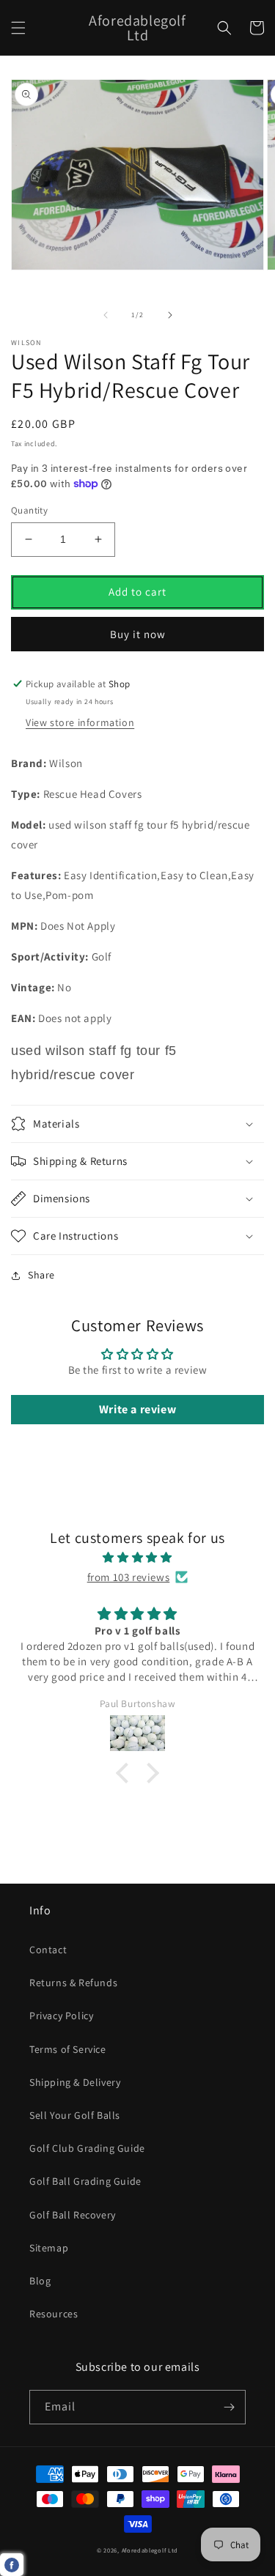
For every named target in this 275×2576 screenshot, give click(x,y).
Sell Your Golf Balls (75, 2115)
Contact (48, 1950)
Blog (40, 2281)
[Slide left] (106, 315)
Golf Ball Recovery (73, 2215)
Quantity (29, 510)
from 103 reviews (129, 1577)
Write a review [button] (137, 1409)
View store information (80, 722)
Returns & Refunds (73, 1983)
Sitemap (49, 2248)
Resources (54, 2314)
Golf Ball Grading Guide (85, 2181)
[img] (137, 1557)
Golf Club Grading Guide (87, 2148)
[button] (18, 28)
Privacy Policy (61, 2016)
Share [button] (41, 1275)
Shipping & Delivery (75, 2082)
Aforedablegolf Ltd (150, 2550)
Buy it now (138, 634)
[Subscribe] (229, 2407)
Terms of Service (68, 2049)
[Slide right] (170, 315)
